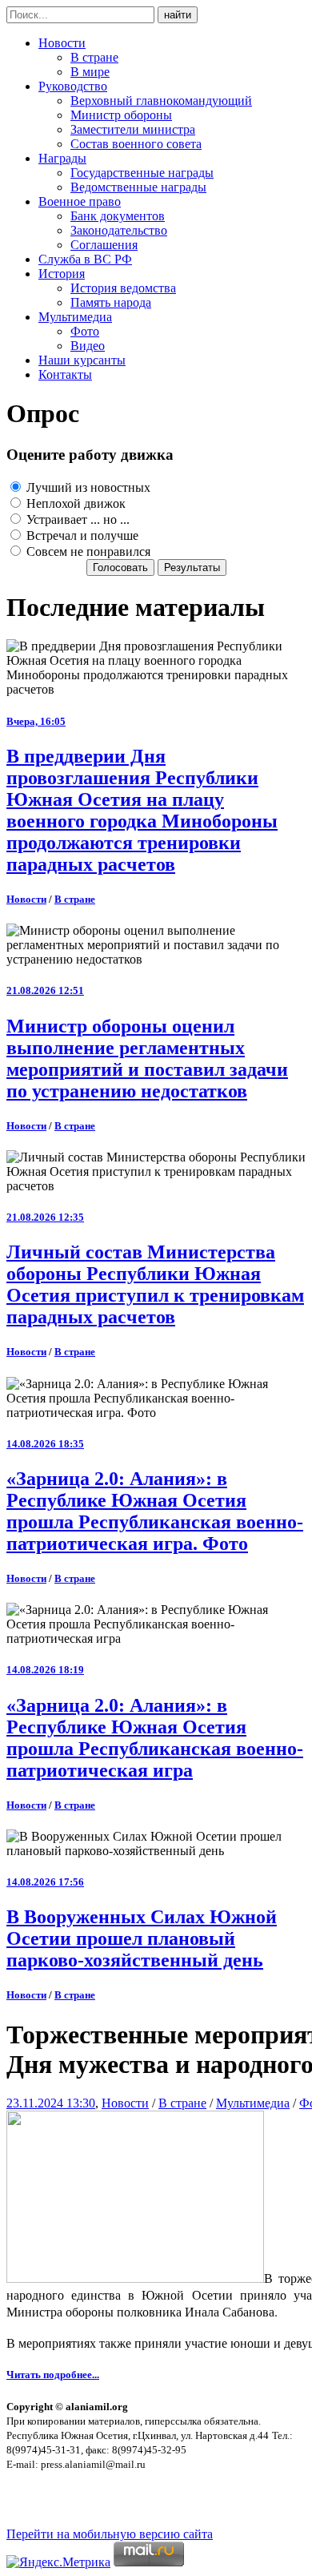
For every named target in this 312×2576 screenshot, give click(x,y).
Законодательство (119, 230)
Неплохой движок (74, 503)
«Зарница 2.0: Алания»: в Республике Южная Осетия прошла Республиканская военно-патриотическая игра (155, 1738)
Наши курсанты (82, 360)
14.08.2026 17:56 (45, 1882)
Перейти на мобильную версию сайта (110, 2534)
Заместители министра (133, 129)
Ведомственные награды (138, 187)
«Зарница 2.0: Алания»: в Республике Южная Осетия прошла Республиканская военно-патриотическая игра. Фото (155, 1511)
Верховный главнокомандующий (161, 101)
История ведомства (123, 288)
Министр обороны (121, 115)
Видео (88, 346)
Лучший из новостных (87, 487)
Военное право (80, 201)
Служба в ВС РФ (85, 259)
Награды (62, 158)
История (62, 274)
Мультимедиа (75, 317)
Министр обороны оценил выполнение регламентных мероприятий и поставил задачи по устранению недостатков (147, 1059)
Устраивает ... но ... (76, 519)
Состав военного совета (136, 144)
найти (178, 15)
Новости (62, 43)
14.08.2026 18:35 (45, 1444)
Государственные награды (142, 173)
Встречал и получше (81, 535)
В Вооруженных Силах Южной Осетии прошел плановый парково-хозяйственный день (142, 1938)
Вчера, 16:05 (36, 721)
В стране (94, 57)
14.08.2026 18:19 (45, 1670)
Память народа (111, 302)
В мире (90, 72)
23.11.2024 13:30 (51, 2103)
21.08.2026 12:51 (45, 990)
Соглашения (104, 245)
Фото (85, 331)
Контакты (65, 374)
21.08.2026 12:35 (45, 1217)
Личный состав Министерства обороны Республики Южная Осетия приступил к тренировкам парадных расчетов (155, 1284)
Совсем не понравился (87, 551)
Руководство (73, 86)
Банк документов (118, 216)
